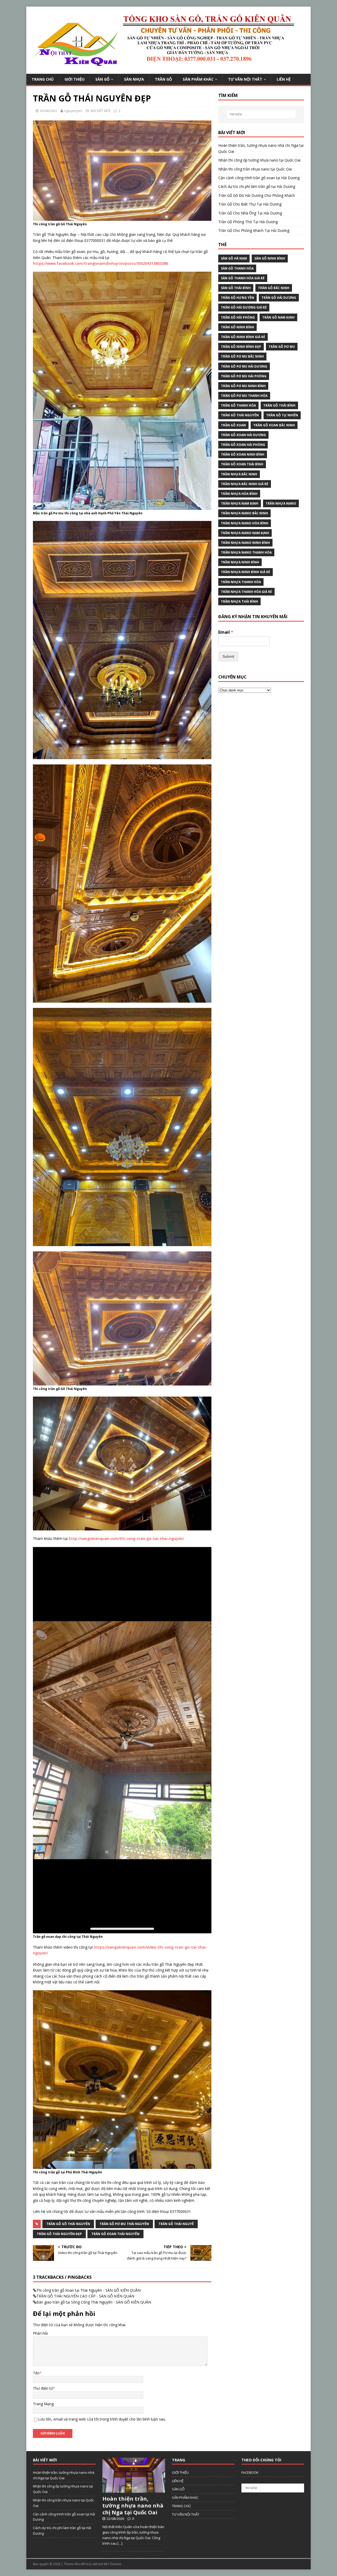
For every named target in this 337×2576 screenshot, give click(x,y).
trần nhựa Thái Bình (239, 601)
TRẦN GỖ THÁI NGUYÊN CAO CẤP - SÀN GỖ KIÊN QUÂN (85, 2296)
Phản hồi (40, 2333)
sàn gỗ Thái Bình (236, 288)
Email (226, 632)
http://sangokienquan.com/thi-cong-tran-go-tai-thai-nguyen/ (126, 1538)
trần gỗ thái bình (279, 405)
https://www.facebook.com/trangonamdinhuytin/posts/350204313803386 (100, 263)
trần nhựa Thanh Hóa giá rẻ (246, 592)
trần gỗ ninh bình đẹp (241, 347)
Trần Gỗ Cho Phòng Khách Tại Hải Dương (254, 230)
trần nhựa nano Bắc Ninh (244, 513)
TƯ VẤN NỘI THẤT (245, 79)
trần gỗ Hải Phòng (238, 317)
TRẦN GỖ (163, 79)
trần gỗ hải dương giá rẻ (244, 307)
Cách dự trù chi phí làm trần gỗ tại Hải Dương (257, 186)
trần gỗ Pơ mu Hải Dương (244, 366)
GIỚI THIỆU (75, 79)
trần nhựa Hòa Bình (239, 494)
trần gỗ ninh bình (237, 327)
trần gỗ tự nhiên (282, 415)
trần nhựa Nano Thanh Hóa (246, 552)
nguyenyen (73, 111)
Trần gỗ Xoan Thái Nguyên (115, 2234)
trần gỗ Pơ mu (282, 347)
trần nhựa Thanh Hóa (241, 582)
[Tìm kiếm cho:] (261, 114)
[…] (120, 2543)
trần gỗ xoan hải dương (243, 435)
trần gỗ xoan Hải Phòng (243, 445)
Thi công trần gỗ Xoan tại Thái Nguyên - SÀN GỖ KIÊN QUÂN (88, 2290)
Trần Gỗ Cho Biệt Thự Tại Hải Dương (250, 204)
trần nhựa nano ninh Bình (245, 543)
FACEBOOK (250, 2472)
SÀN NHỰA (134, 79)
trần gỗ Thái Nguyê (176, 2224)
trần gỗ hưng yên (237, 298)
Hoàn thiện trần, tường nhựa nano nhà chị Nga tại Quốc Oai (133, 2506)
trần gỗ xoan (233, 425)
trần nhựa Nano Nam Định (245, 533)
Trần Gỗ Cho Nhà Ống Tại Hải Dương (250, 213)
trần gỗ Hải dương (279, 298)
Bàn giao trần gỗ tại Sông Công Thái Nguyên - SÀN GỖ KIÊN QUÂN (94, 2302)
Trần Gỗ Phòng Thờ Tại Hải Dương (248, 222)
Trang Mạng (43, 2404)
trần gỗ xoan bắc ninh (274, 425)
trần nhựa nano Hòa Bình (245, 523)
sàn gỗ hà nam (234, 258)
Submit (228, 656)
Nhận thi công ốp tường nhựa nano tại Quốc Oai (259, 160)
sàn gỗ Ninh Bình (270, 258)
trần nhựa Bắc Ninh (239, 474)
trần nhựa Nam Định (240, 503)
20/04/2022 (48, 111)
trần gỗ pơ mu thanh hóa (244, 396)
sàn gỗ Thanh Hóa (237, 268)
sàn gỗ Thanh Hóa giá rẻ (243, 278)
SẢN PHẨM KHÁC (198, 79)
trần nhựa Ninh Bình (240, 562)
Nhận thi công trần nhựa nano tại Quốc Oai (255, 169)
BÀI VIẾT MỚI (101, 111)
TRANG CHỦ (43, 79)
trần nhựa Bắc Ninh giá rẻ (245, 484)
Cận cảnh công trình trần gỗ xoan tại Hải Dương (259, 178)
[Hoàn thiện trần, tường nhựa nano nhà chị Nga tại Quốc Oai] (134, 2490)
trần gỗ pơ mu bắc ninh (242, 356)
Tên (36, 2373)
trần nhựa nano (281, 503)
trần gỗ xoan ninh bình (243, 454)
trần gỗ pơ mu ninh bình (243, 386)
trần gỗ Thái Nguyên (240, 415)
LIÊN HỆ (284, 79)
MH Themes (113, 2564)
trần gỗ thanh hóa (238, 405)
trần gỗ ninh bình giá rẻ (243, 337)
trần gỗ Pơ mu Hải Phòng (244, 376)
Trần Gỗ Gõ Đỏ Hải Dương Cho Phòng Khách (257, 195)
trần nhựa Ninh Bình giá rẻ (246, 572)
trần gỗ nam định (278, 317)
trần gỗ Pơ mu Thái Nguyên (124, 2224)
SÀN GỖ (102, 79)
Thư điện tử (43, 2388)
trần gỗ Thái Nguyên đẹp (59, 2234)
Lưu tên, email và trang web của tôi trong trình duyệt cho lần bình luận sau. (102, 2419)
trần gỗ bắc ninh (274, 288)
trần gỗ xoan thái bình (242, 464)
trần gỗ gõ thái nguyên (68, 2224)
